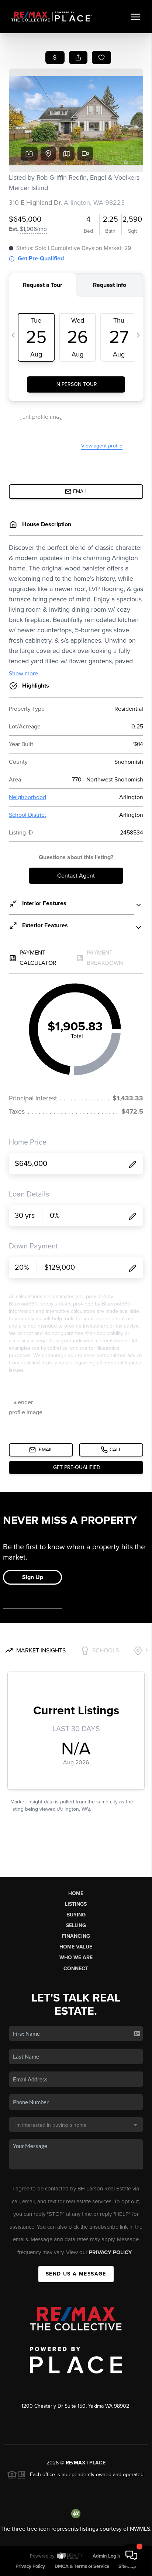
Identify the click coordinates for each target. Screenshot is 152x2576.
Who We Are (76, 1958)
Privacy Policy (111, 2252)
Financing (76, 1936)
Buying (76, 1915)
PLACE (97, 2463)
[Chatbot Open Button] (131, 2555)
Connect (76, 1969)
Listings (76, 1904)
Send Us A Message (76, 2274)
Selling (76, 1925)
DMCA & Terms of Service (82, 2566)
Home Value (76, 1947)
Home (76, 1893)
